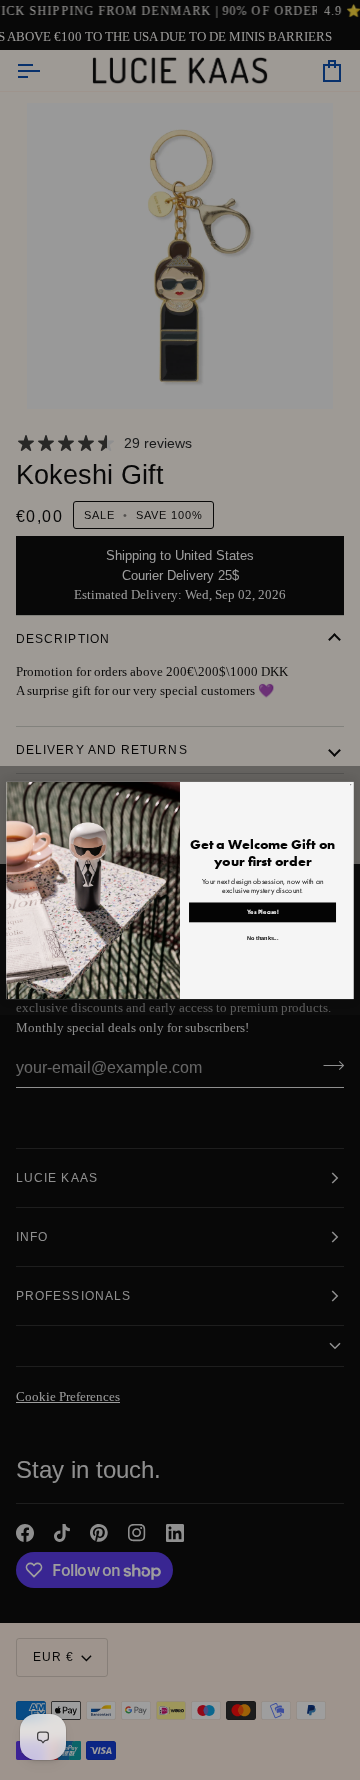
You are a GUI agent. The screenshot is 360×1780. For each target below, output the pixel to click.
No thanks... (262, 937)
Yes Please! (263, 912)
